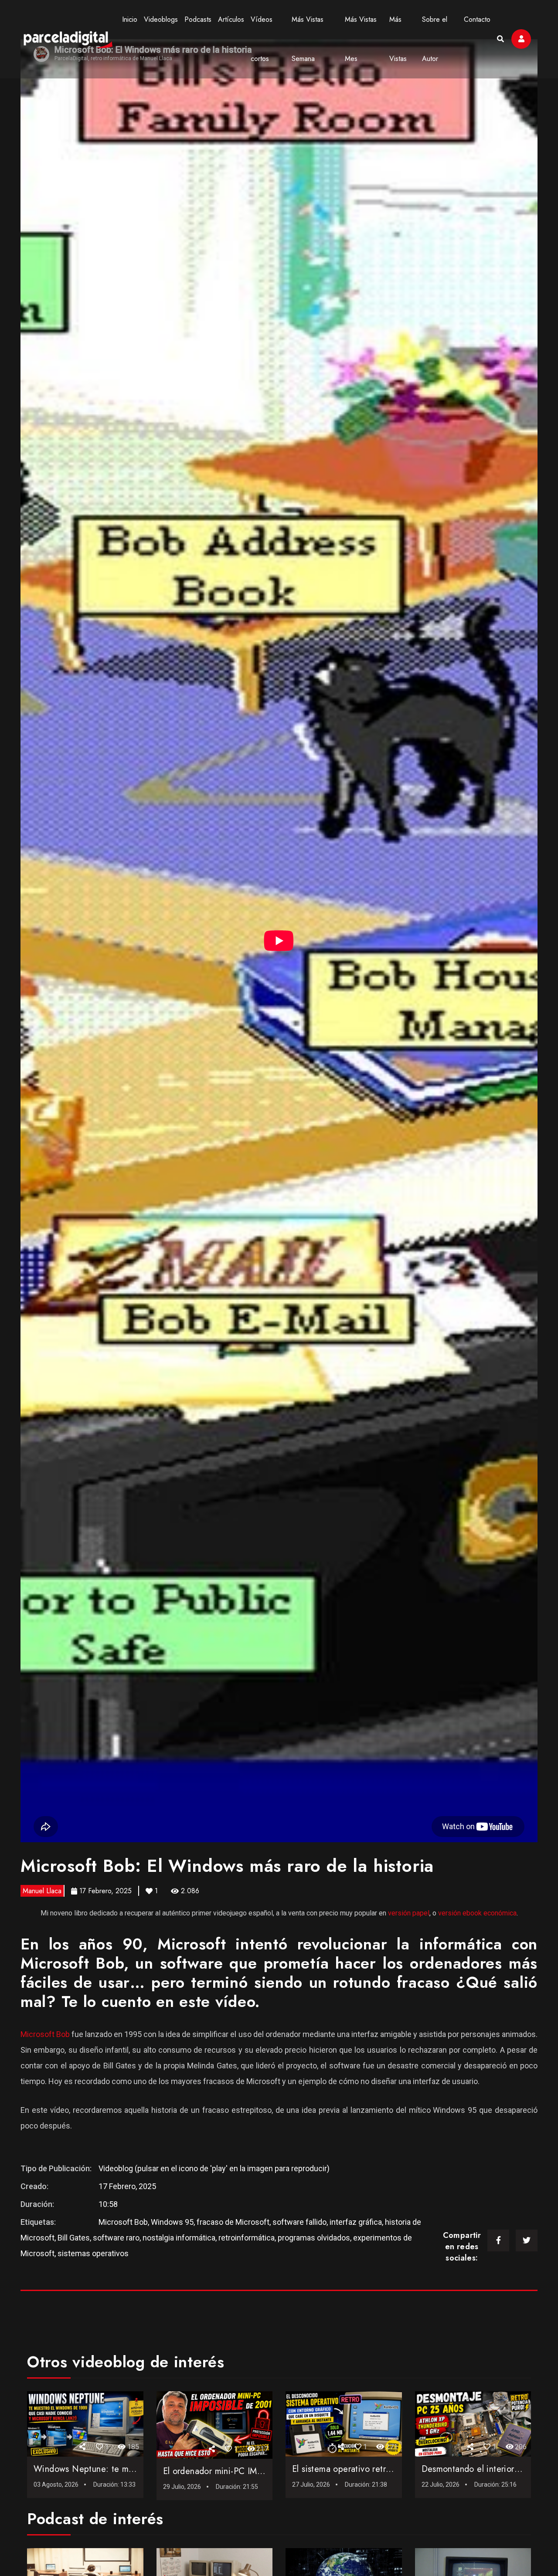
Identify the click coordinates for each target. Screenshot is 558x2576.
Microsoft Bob (45, 2034)
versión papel (409, 1913)
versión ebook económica (477, 1913)
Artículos (231, 19)
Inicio (130, 19)
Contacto (477, 19)
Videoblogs (161, 19)
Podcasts (198, 19)
